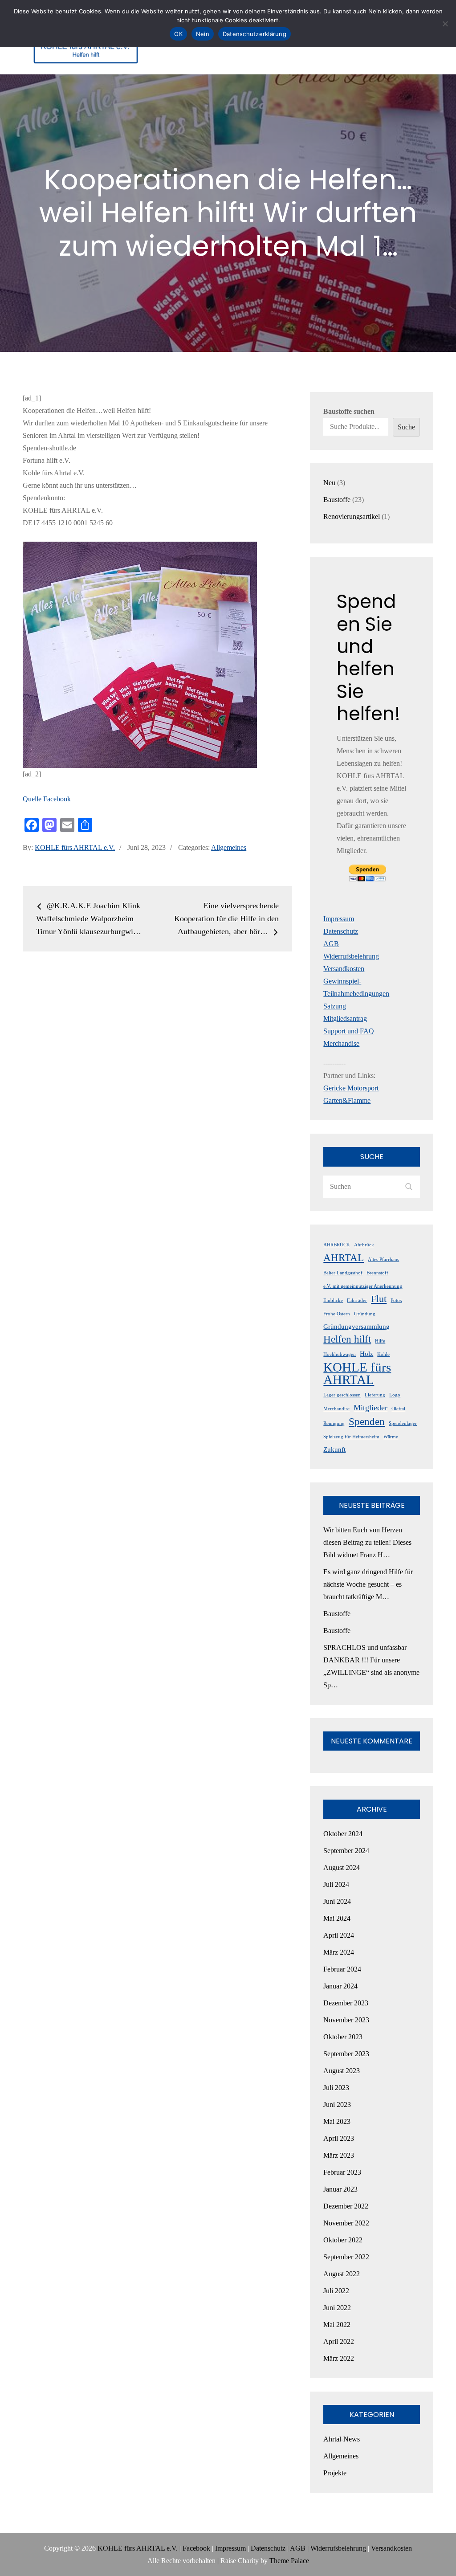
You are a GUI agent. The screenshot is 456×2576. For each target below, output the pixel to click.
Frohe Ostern (337, 1314)
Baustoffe (337, 1614)
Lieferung (375, 1395)
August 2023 (342, 2071)
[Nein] (445, 24)
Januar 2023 (340, 2189)
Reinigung (334, 1423)
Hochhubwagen (340, 1354)
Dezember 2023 (346, 2003)
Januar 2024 (340, 1986)
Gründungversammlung (356, 1327)
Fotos (396, 1300)
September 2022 (346, 2257)
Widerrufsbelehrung (351, 956)
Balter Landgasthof (343, 1273)
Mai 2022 (337, 2325)
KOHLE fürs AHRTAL (357, 1373)
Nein (203, 34)
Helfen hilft (347, 1339)
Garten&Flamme (347, 1100)
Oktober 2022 (343, 2240)
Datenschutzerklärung (254, 34)
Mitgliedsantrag (345, 1019)
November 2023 (346, 2020)
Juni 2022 (337, 2308)
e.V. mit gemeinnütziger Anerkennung (363, 1286)
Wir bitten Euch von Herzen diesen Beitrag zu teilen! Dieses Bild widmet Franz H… (367, 1542)
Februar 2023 (342, 2172)
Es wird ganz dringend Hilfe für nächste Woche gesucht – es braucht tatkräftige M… (368, 1584)
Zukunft (334, 1449)
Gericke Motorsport (351, 1088)
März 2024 (339, 1952)
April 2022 (339, 2341)
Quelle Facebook (47, 799)
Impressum (339, 919)
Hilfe (380, 1341)
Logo (395, 1395)
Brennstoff (377, 1273)
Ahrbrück (364, 1245)
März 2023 (339, 2155)
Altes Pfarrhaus (383, 1259)
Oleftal (398, 1409)
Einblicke (333, 1300)
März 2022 (339, 2358)
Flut (379, 1299)
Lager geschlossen (342, 1395)
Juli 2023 (336, 2088)
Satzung (335, 1006)
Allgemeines (229, 847)
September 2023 (346, 2054)
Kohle (383, 1354)
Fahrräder (357, 1300)
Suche (406, 427)
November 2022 (346, 2223)
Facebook (196, 2548)
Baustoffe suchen (349, 411)
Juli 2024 (336, 1884)
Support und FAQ (349, 1031)
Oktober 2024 (343, 1834)
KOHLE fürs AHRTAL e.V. (75, 847)
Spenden (367, 1421)
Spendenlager (403, 1423)
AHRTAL (344, 1257)
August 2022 (342, 2274)
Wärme (391, 1437)
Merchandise (341, 1043)
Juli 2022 (336, 2291)
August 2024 (342, 1868)
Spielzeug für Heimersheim (351, 1437)
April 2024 (339, 1935)
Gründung (365, 1314)
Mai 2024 (337, 1918)
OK (178, 34)
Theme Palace (289, 2561)
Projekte (335, 2473)
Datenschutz (341, 931)
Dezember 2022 (346, 2206)
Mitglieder (370, 1408)
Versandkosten (344, 969)
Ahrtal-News (342, 2439)
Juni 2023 (337, 2104)
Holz (366, 1354)
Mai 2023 (337, 2121)
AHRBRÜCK (337, 1245)
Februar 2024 (342, 1969)
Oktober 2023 (343, 2037)
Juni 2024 (337, 1901)
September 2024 (346, 1851)
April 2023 (339, 2138)
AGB (331, 944)
